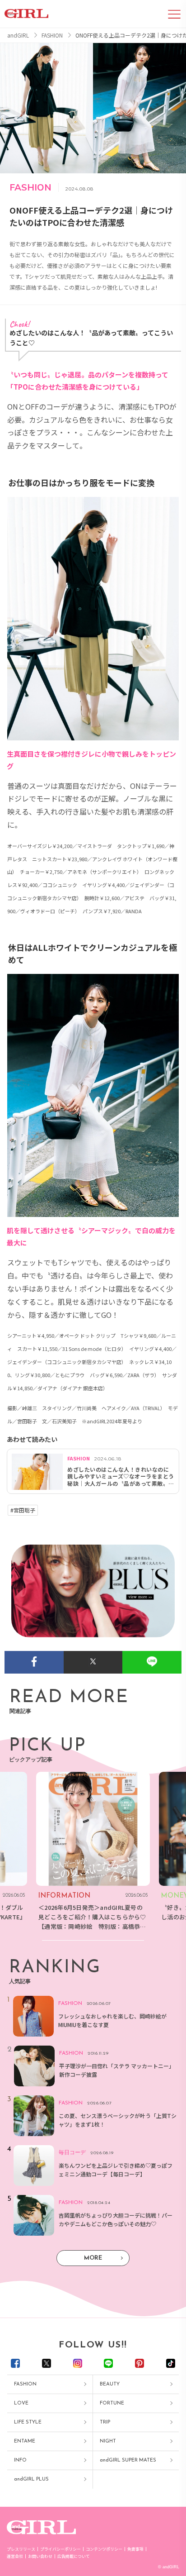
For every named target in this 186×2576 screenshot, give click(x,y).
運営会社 (15, 2556)
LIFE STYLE (28, 2422)
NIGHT (108, 2441)
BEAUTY (110, 2384)
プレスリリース (21, 2549)
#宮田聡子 (23, 1510)
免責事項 (135, 2549)
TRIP (105, 2422)
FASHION (25, 2384)
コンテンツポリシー (104, 2549)
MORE (93, 2258)
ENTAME (25, 2441)
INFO (20, 2460)
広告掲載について (74, 2556)
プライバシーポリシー (60, 2549)
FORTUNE (112, 2403)
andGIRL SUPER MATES (128, 2460)
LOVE (21, 2403)
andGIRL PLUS (31, 2479)
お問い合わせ (40, 2556)
